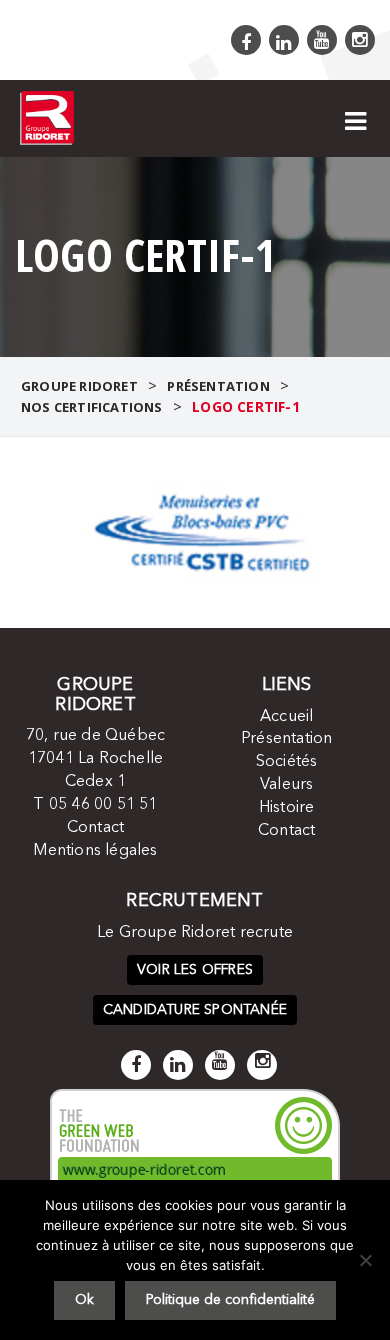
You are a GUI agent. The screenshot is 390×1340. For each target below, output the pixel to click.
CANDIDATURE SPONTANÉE (195, 1010)
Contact (95, 828)
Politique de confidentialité (230, 1300)
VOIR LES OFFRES (195, 970)
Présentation (286, 739)
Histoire (287, 808)
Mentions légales (95, 851)
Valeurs (286, 785)
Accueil (286, 717)
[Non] (365, 1260)
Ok (84, 1300)
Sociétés (287, 762)
